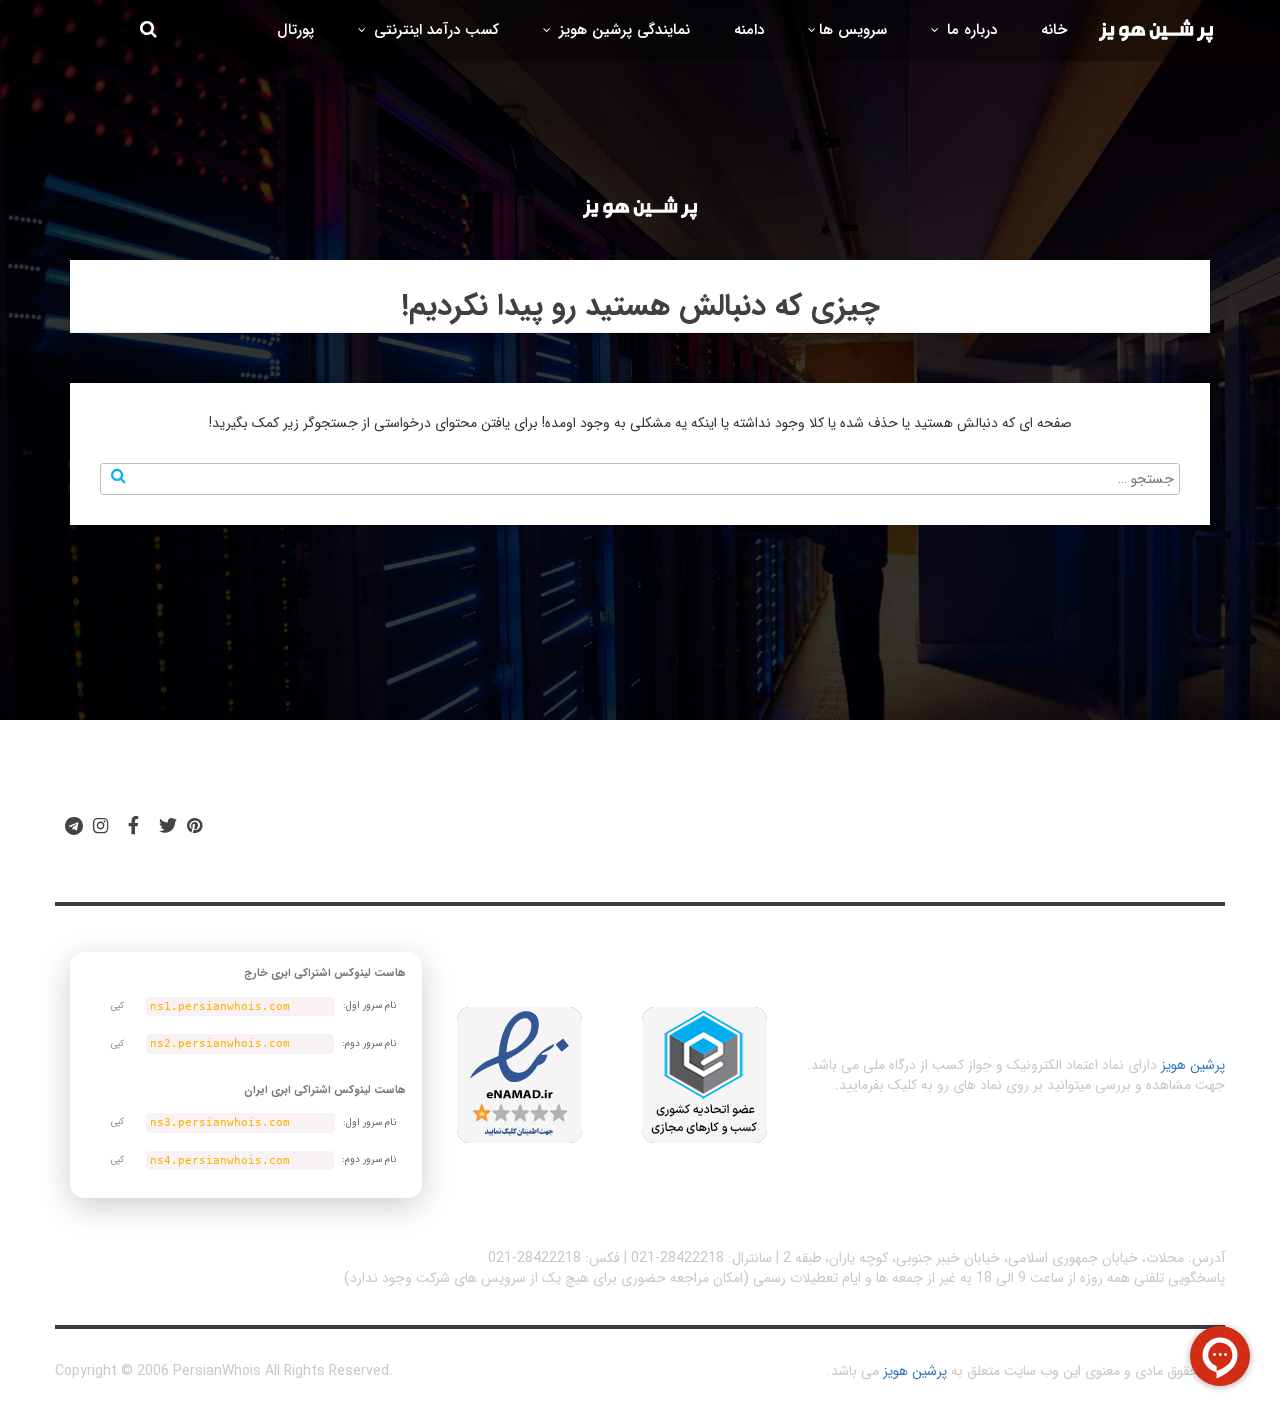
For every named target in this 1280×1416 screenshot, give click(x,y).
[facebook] (133, 827)
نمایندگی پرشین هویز (622, 30)
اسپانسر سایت (601, 835)
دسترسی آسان (963, 835)
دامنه (749, 30)
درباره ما (969, 30)
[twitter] (168, 827)
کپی (117, 1006)
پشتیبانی (485, 835)
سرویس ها (853, 30)
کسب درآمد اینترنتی (434, 30)
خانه (1054, 30)
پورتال (295, 30)
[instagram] (100, 827)
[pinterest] (194, 827)
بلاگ (703, 835)
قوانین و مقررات (811, 835)
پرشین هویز (1193, 1065)
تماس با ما (380, 835)
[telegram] (74, 827)
